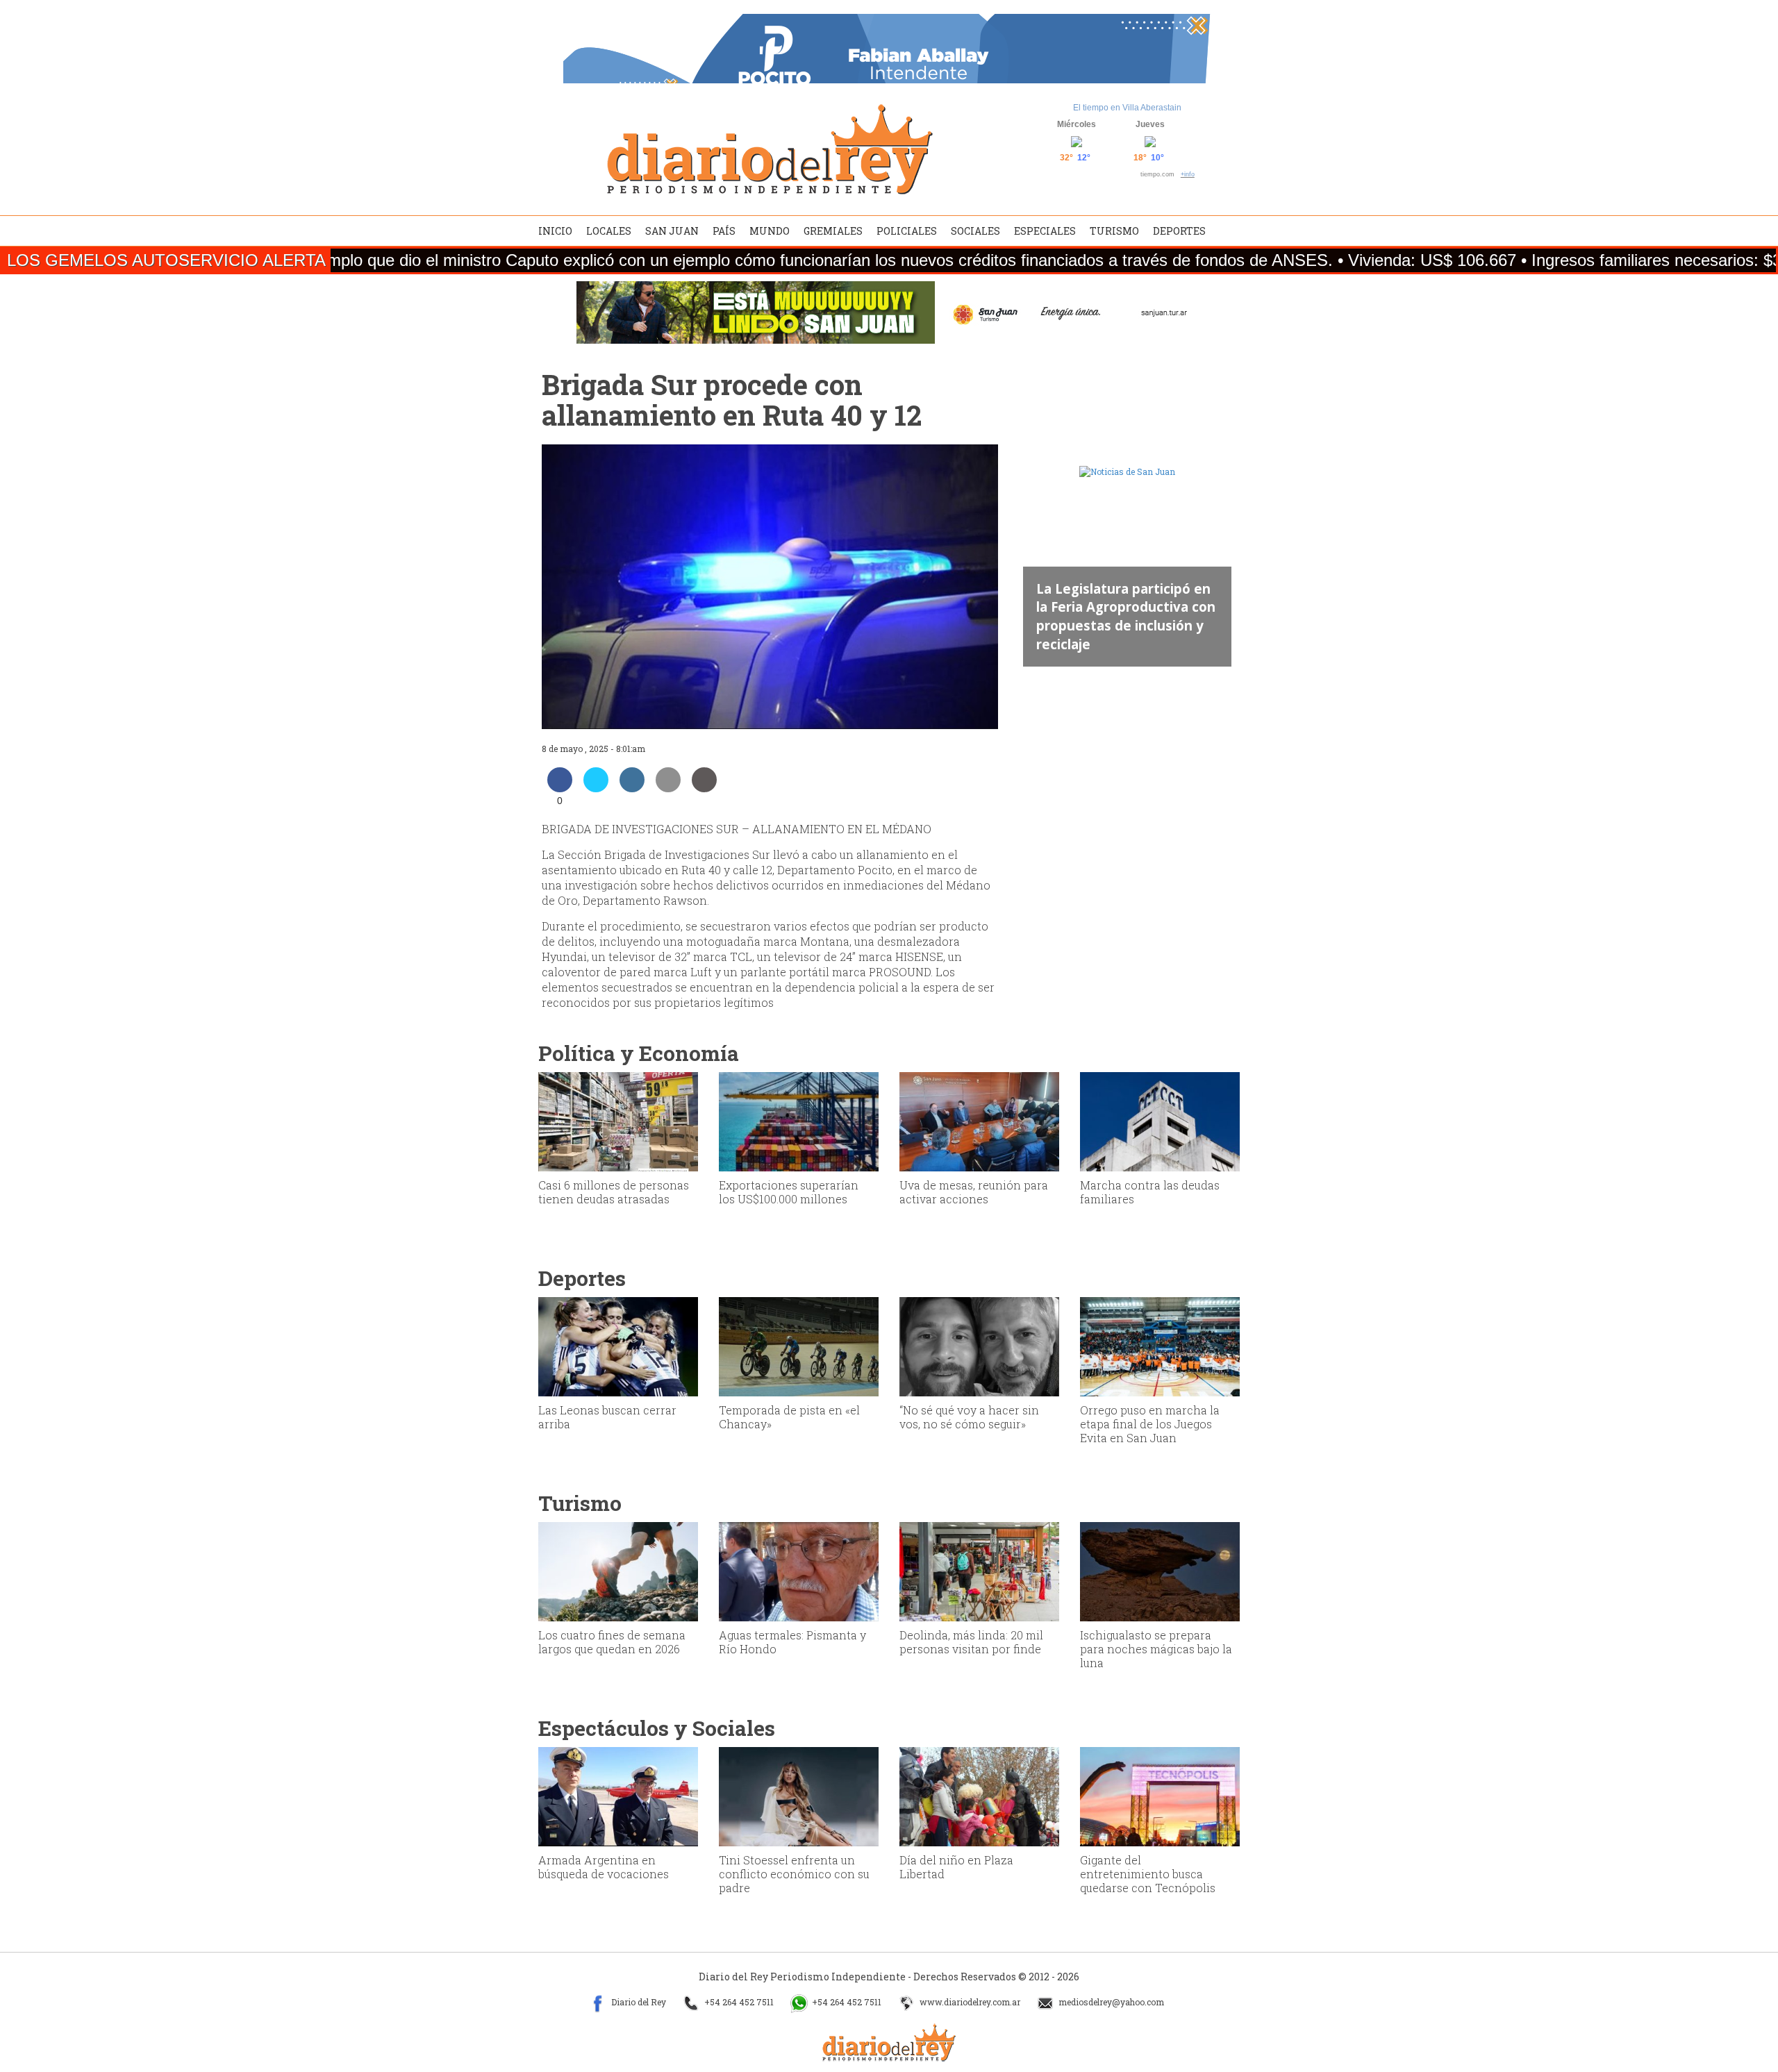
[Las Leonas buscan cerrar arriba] (618, 1346)
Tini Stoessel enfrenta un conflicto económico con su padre (794, 1874)
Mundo (770, 231)
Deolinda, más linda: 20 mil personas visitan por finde (971, 1642)
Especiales (1045, 231)
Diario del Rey (638, 2002)
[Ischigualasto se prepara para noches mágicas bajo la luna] (1160, 1571)
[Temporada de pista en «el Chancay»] (799, 1346)
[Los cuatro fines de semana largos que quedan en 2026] (618, 1571)
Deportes (1179, 231)
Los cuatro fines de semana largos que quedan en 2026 (612, 1642)
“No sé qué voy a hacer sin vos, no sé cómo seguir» (969, 1417)
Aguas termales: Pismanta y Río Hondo (792, 1642)
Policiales (907, 231)
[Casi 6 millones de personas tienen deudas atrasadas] (618, 1121)
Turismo (1114, 231)
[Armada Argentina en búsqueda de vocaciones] (618, 1796)
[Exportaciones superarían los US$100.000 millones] (799, 1121)
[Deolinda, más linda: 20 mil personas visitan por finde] (979, 1571)
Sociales (975, 231)
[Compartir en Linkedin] (632, 788)
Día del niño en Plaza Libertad (956, 1867)
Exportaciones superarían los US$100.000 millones (789, 1192)
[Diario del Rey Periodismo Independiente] (770, 149)
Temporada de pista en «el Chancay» (789, 1417)
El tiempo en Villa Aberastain (1127, 108)
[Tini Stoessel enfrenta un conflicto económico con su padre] (799, 1796)
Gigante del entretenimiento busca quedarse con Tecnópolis (1148, 1874)
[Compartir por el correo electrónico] (668, 788)
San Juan (672, 231)
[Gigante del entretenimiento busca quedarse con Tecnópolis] (1160, 1796)
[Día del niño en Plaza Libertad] (979, 1796)
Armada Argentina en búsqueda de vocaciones (604, 1867)
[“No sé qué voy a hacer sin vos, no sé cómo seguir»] (979, 1346)
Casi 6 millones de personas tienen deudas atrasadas (614, 1192)
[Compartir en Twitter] (596, 788)
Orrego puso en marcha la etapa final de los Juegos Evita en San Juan (1150, 1424)
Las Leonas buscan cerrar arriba (607, 1417)
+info (1188, 174)
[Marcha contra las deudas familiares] (1160, 1121)
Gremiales (833, 231)
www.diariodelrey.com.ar (969, 2002)
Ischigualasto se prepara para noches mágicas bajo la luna (1156, 1649)
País (724, 231)
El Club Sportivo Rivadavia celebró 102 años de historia (1120, 625)
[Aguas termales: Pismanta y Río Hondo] (799, 1571)
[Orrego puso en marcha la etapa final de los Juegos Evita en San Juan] (1160, 1346)
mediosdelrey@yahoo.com (1110, 2002)
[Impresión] (704, 788)
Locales (609, 231)
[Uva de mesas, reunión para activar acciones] (979, 1121)
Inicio (555, 231)
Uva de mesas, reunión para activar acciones (974, 1192)
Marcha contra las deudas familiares (1150, 1192)
